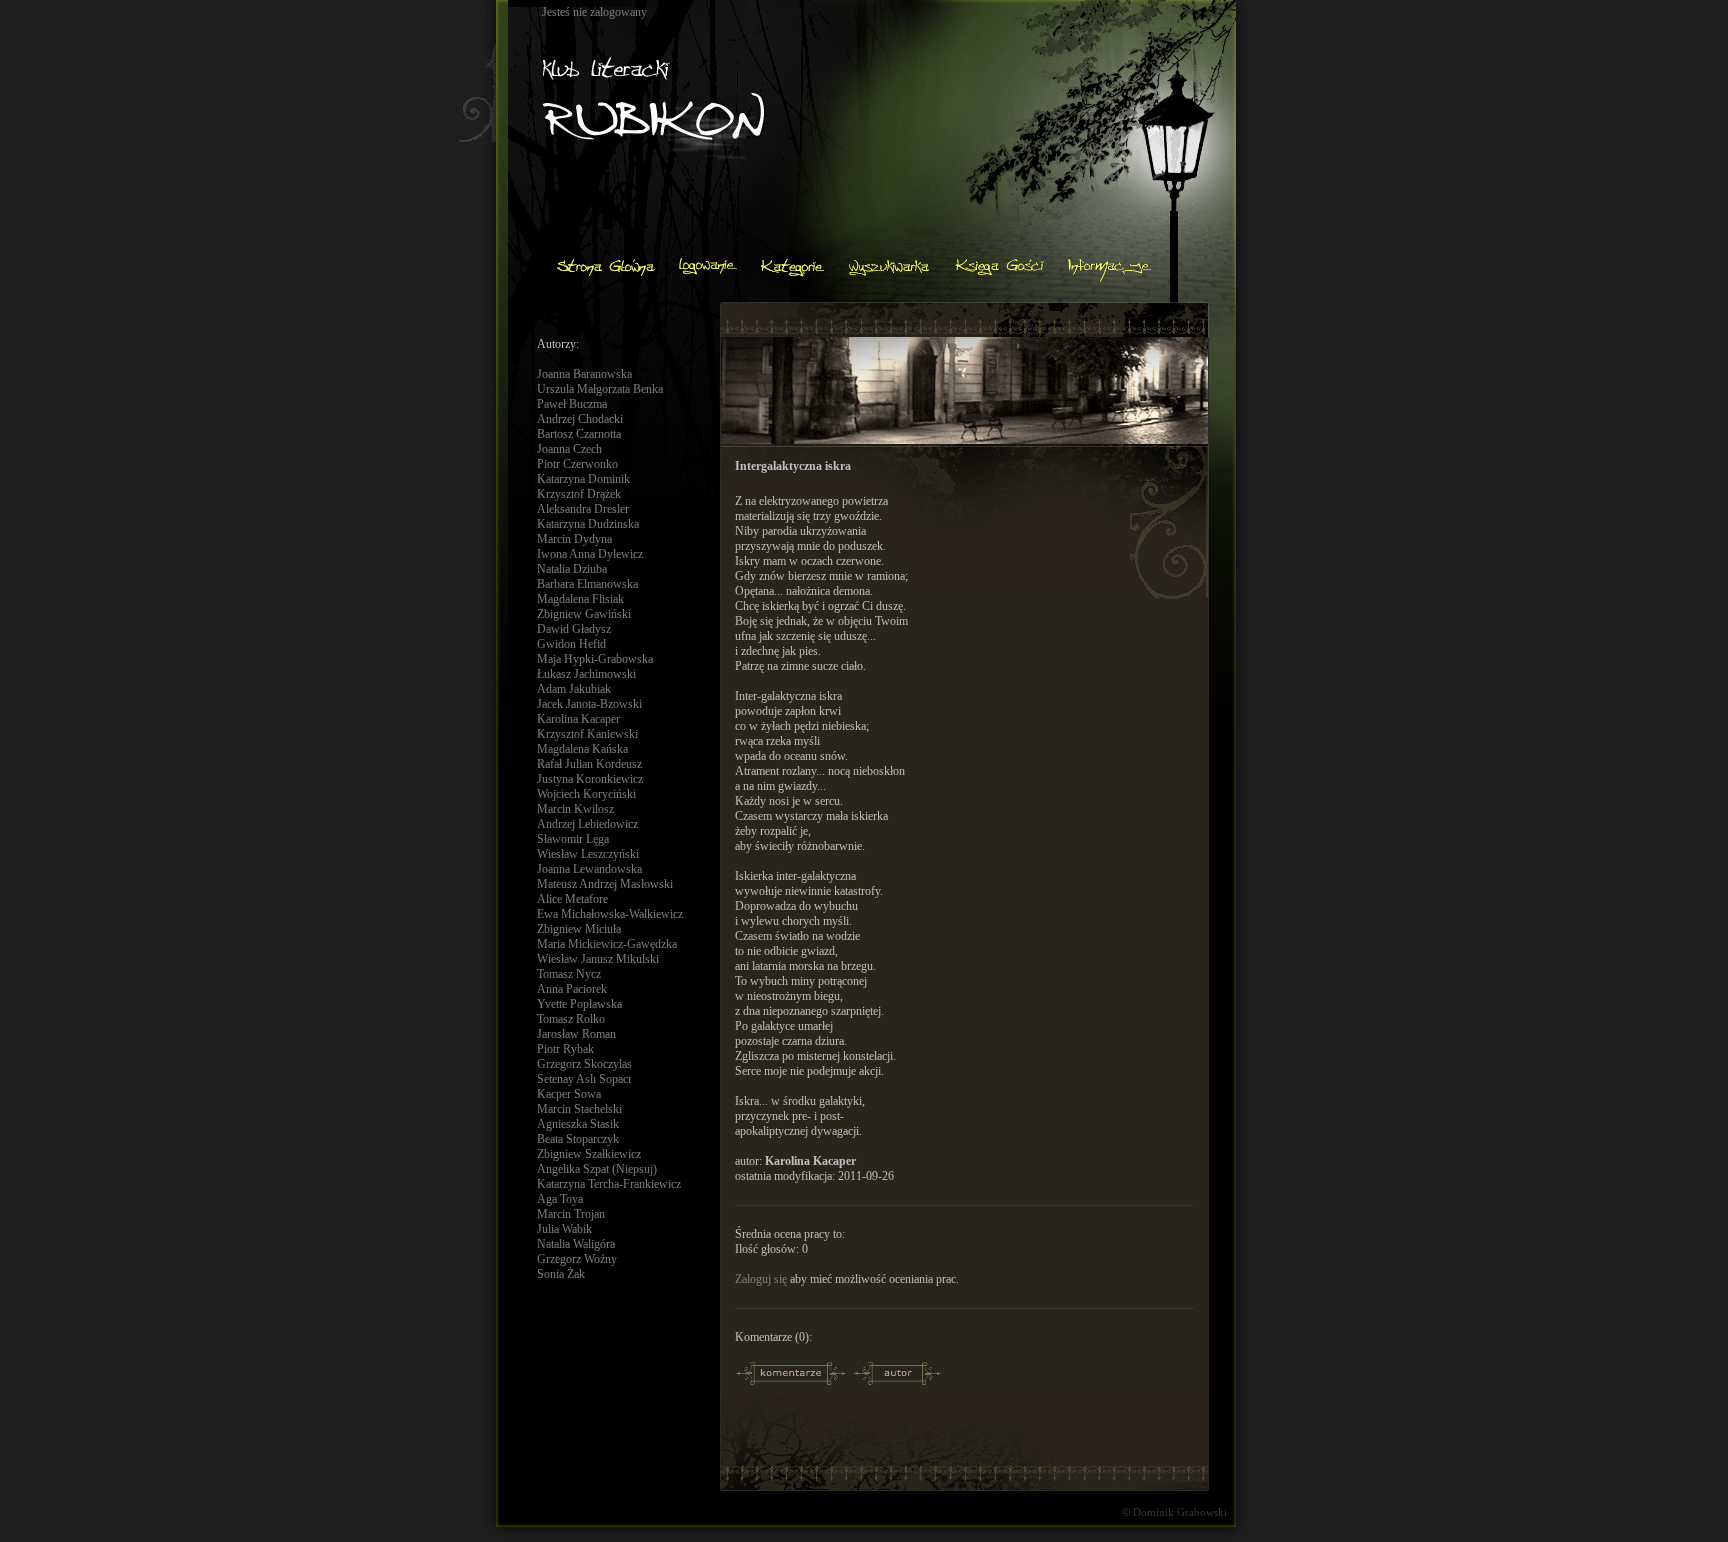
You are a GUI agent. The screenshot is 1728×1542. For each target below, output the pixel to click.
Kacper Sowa (569, 1094)
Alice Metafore (572, 899)
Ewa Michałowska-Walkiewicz (610, 914)
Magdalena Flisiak (580, 599)
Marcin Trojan (571, 1214)
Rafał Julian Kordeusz (589, 764)
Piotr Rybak (565, 1049)
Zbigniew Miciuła (579, 929)
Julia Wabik (564, 1229)
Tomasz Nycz (569, 974)
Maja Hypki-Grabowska (595, 659)
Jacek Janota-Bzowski (589, 704)
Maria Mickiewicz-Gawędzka (607, 944)
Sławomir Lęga (573, 839)
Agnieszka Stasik (578, 1124)
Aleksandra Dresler (583, 509)
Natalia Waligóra (576, 1244)
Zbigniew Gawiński (584, 614)
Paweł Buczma (572, 404)
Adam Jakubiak (574, 689)
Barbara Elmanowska (587, 584)
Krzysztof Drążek (579, 494)
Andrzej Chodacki (580, 419)
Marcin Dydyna (574, 539)
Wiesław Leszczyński (588, 854)
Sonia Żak (561, 1274)
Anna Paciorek (572, 989)
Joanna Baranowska (584, 374)
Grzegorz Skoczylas (584, 1064)
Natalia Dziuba (572, 569)
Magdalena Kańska (582, 749)
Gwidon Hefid (571, 644)
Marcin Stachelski (579, 1109)
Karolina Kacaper (578, 719)
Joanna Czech (569, 449)
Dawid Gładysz (574, 629)
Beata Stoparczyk (578, 1139)
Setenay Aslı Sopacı (584, 1079)
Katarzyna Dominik (583, 479)
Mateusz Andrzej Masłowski (605, 884)
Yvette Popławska (579, 1004)
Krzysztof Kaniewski (587, 734)
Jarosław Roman (576, 1034)
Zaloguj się (761, 1279)
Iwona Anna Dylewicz (590, 554)
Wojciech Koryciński (586, 794)
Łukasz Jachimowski (586, 674)
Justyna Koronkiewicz (590, 779)
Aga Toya (560, 1199)
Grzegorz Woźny (577, 1259)
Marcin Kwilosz (575, 809)
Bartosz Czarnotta (579, 434)
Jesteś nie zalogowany (594, 12)
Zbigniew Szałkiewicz (589, 1154)
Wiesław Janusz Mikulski (598, 959)
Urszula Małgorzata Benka (600, 389)
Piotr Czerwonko (577, 464)
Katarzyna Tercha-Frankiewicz (609, 1184)
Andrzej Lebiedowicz (587, 824)
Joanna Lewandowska (589, 869)
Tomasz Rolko (571, 1019)
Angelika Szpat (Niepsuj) (597, 1169)
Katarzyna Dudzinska (588, 524)
